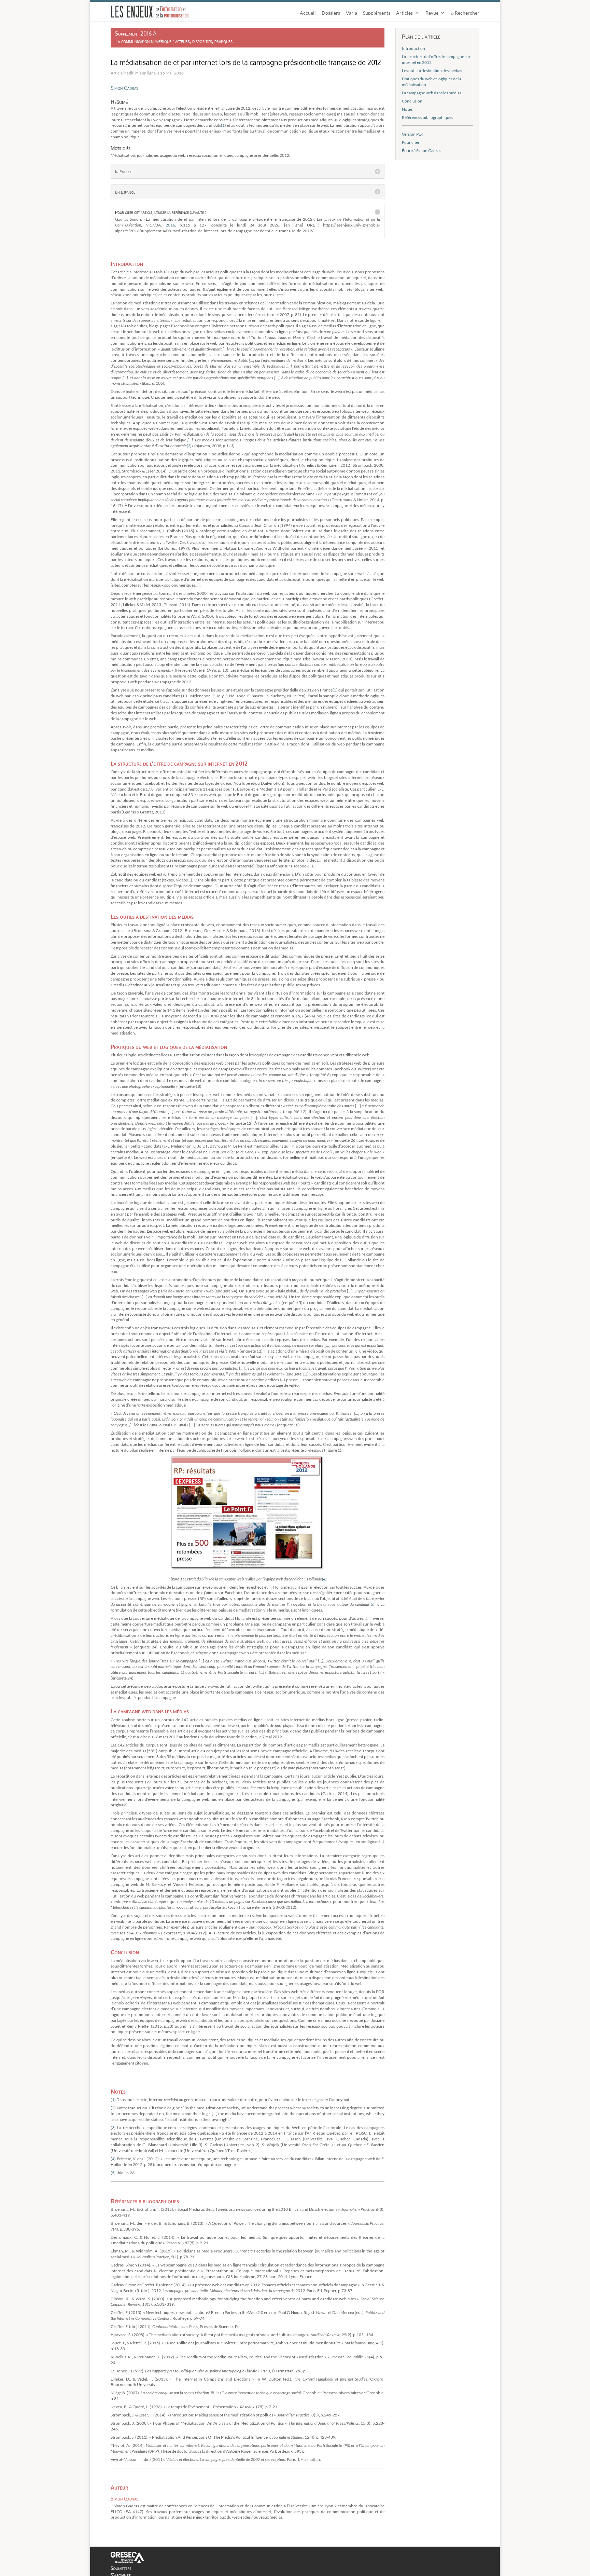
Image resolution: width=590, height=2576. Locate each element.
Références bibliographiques (427, 117)
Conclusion (412, 101)
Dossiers (331, 13)
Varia (352, 13)
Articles (404, 13)
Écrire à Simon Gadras (422, 150)
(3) (335, 690)
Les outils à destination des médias (432, 71)
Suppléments (377, 13)
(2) (189, 446)
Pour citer (411, 142)
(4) (324, 1579)
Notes (407, 109)
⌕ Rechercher (465, 13)
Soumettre (121, 2568)
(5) (372, 1604)
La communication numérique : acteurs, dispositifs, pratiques (174, 41)
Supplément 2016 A (136, 33)
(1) (223, 125)
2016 (170, 225)
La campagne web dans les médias (432, 93)
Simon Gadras (124, 88)
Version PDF (413, 134)
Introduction (413, 48)
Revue (432, 13)
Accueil (308, 13)
